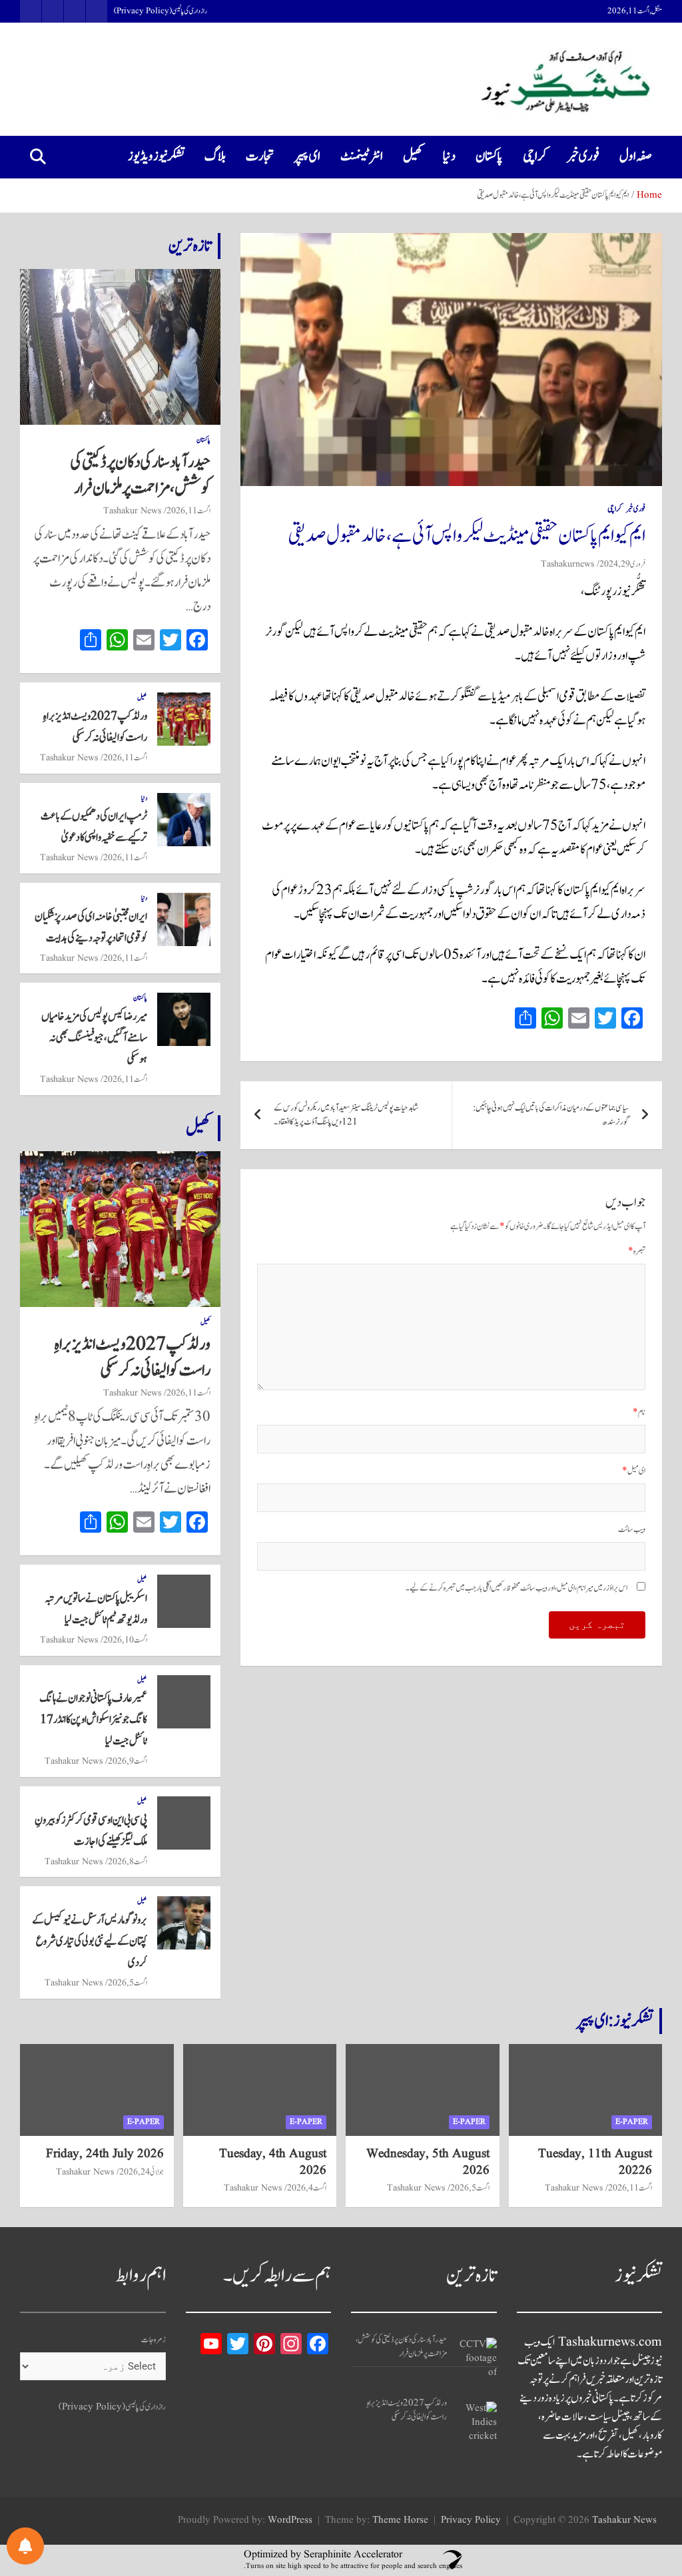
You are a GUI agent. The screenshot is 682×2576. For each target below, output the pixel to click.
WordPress (290, 2520)
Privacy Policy (471, 2520)
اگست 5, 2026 (128, 1983)
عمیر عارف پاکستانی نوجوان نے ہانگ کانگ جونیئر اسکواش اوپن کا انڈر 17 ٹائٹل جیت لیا (93, 1720)
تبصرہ (637, 1251)
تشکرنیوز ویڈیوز (156, 156)
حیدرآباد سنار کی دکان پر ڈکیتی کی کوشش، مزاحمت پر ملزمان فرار (140, 475)
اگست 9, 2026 (128, 1761)
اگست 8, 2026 (128, 1862)
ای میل (634, 1471)
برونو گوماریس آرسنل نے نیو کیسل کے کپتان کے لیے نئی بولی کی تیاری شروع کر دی (90, 1941)
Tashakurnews (567, 564)
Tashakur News (132, 511)
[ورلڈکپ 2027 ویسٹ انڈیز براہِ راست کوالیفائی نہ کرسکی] (477, 2422)
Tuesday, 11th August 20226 (595, 2162)
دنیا (449, 156)
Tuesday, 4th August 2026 (273, 2162)
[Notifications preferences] (25, 2546)
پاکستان (489, 156)
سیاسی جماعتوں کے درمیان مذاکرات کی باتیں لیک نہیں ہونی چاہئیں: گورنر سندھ (551, 1115)
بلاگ (215, 156)
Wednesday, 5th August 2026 (428, 2162)
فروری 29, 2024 (622, 564)
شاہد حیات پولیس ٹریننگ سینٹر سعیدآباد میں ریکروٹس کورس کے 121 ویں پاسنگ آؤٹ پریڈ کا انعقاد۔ (346, 1115)
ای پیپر (307, 156)
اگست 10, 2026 (125, 1640)
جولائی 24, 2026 (142, 2172)
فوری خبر (583, 156)
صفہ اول (636, 156)
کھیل (413, 156)
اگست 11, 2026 (188, 511)
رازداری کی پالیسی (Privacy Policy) (161, 11)
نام (639, 1413)
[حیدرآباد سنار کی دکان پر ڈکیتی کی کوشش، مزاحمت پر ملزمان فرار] (477, 2358)
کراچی (535, 156)
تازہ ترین (190, 246)
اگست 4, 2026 (307, 2188)
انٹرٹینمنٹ (362, 156)
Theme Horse (400, 2520)
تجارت (260, 156)
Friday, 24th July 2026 (105, 2154)
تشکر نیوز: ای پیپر (615, 2021)
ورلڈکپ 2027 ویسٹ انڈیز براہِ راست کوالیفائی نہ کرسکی (133, 1357)
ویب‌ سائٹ (632, 1530)
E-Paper (632, 2122)
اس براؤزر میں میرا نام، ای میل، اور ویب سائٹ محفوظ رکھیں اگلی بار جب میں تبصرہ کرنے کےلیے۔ (516, 1588)
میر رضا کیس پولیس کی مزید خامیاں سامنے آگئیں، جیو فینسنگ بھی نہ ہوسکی (94, 1038)
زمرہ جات (154, 2340)
